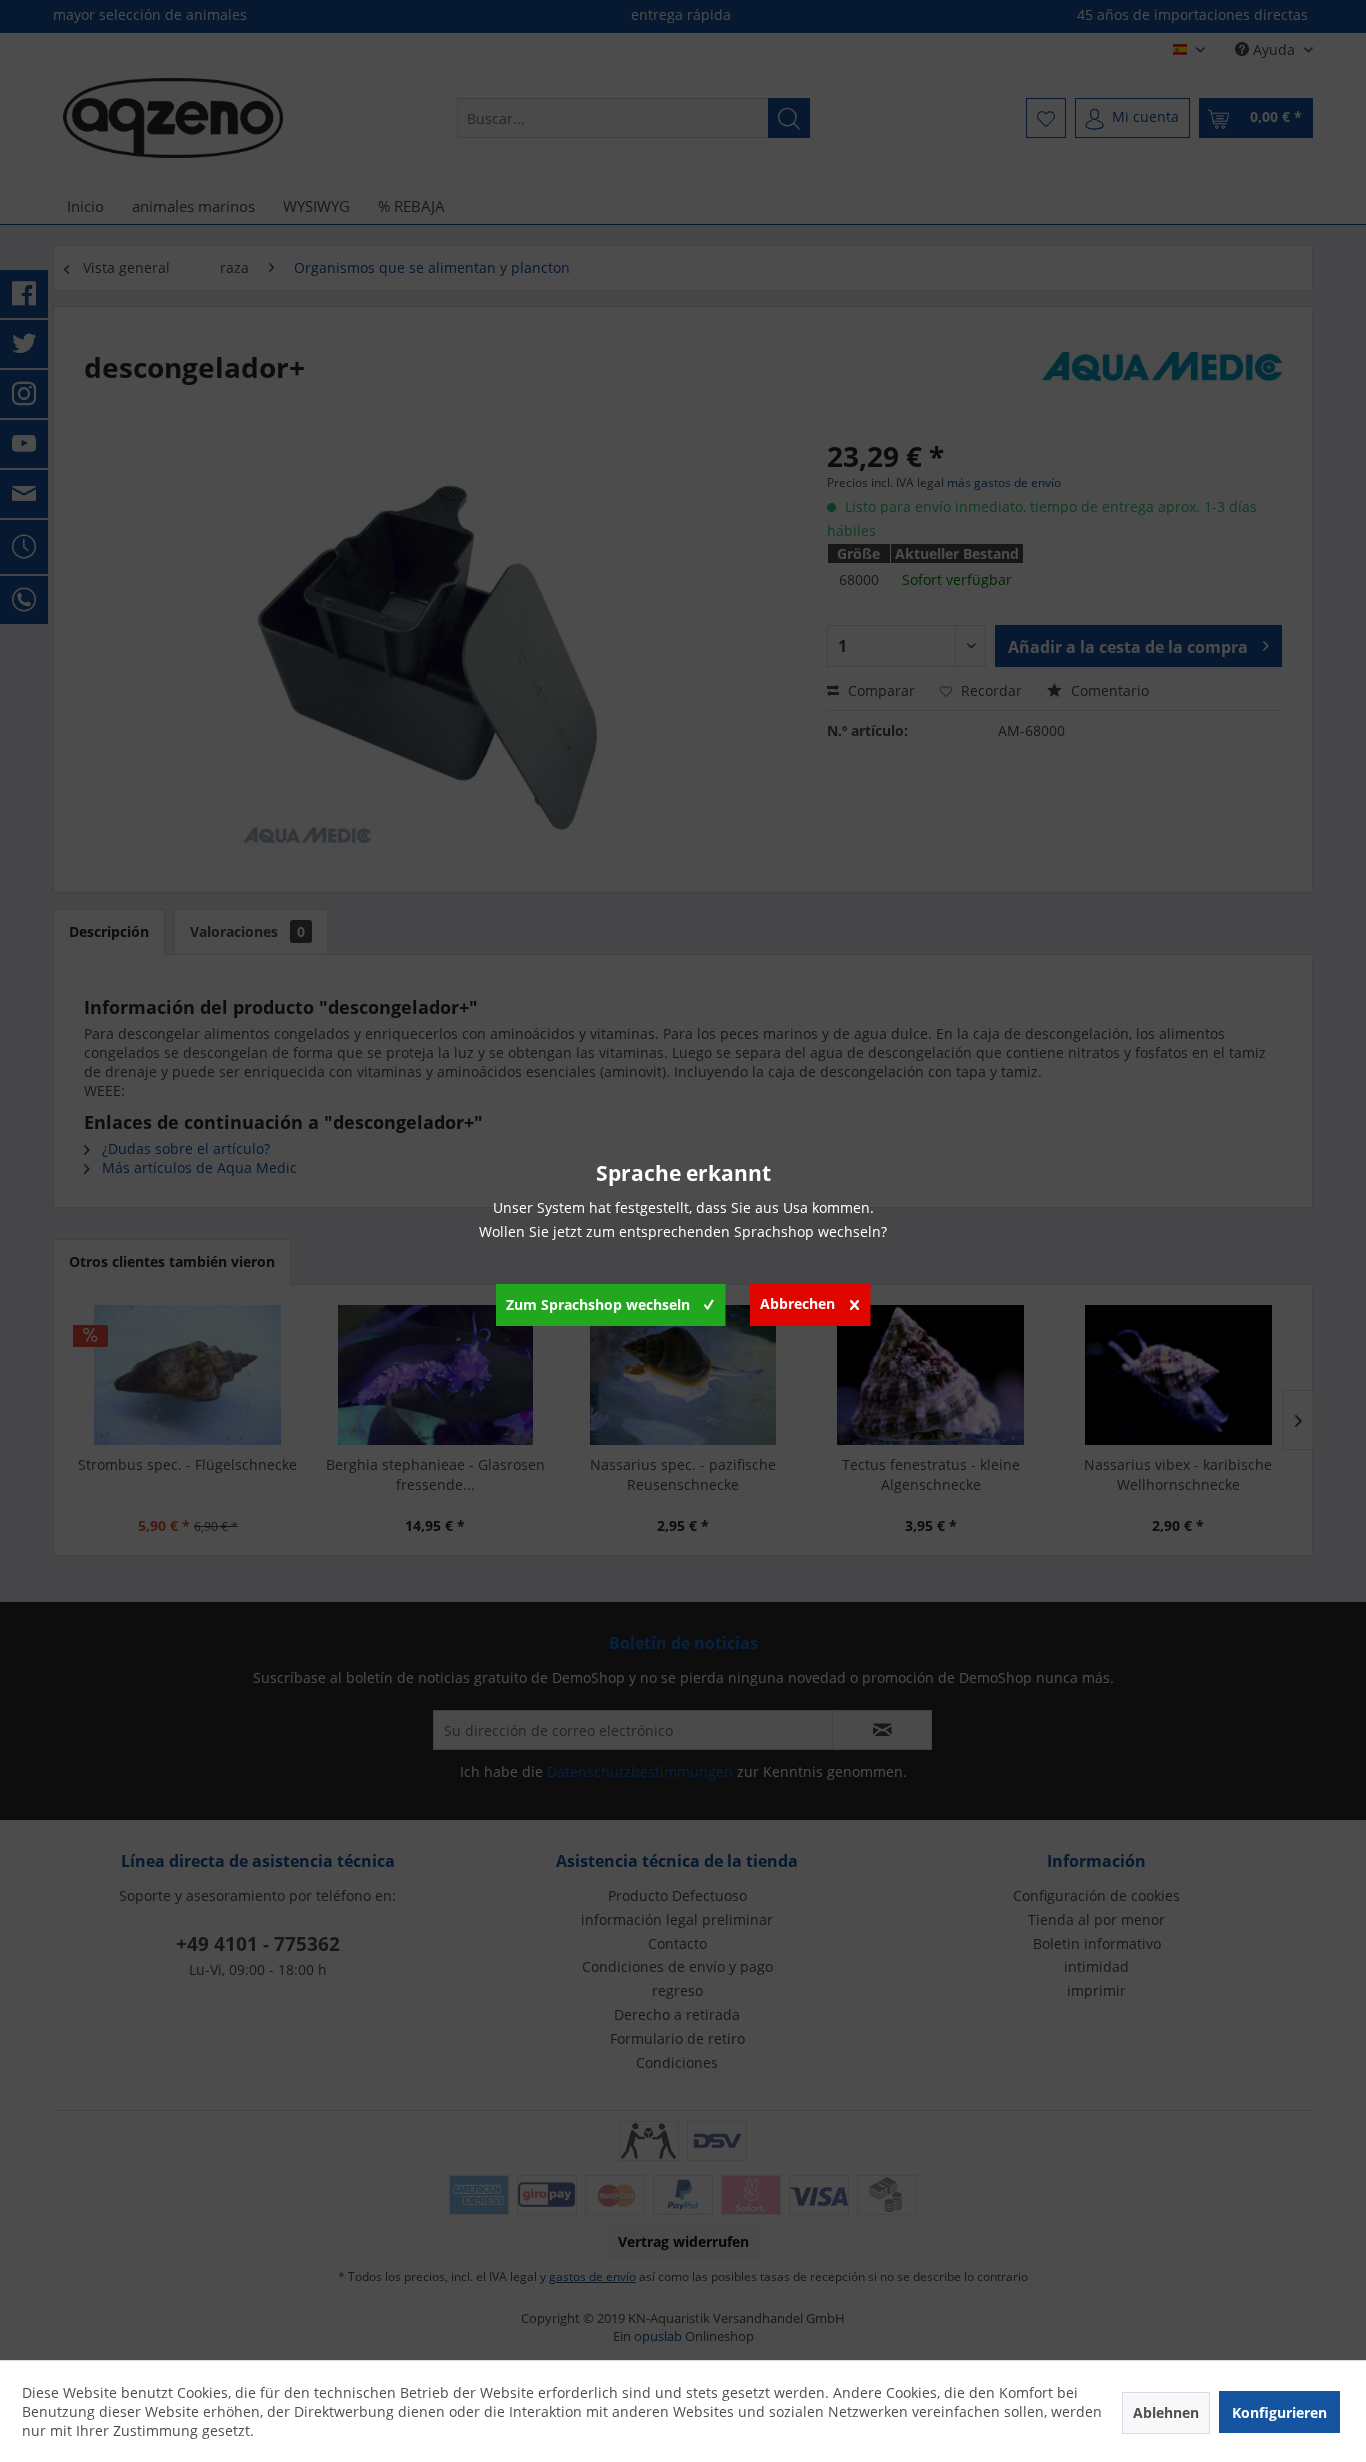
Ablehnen (1166, 2412)
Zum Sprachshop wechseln (598, 1304)
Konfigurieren (1279, 2412)
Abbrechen (797, 1303)
